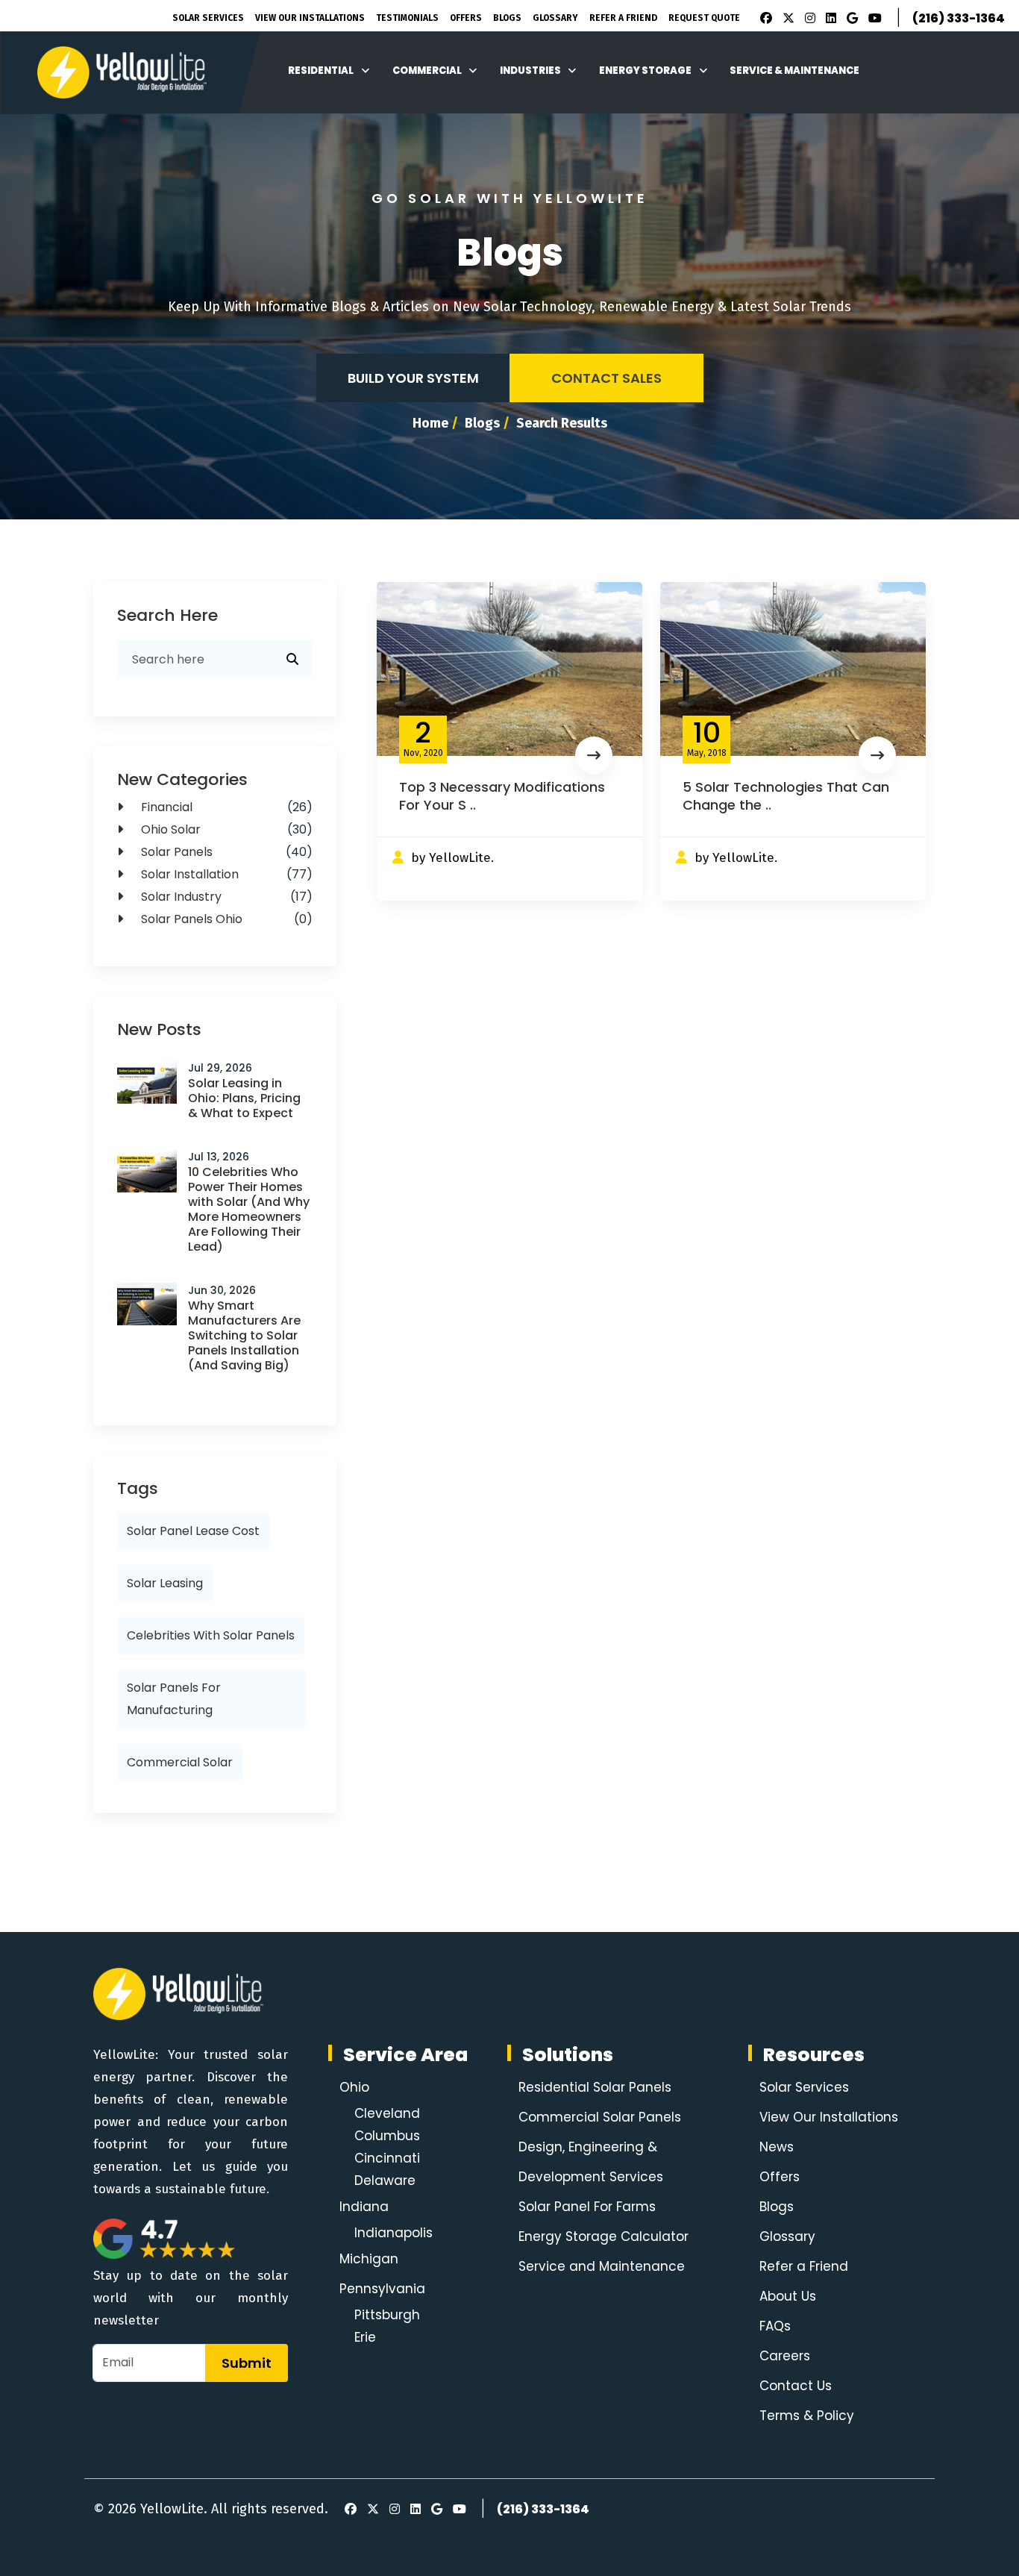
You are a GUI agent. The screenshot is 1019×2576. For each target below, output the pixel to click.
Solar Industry (225, 897)
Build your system (413, 378)
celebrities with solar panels (211, 1635)
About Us (788, 2296)
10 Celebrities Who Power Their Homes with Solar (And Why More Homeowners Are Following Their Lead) (249, 1209)
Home (430, 423)
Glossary (555, 18)
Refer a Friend (804, 2266)
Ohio (354, 2087)
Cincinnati (387, 2158)
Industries (530, 71)
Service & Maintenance (794, 71)
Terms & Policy (807, 2416)
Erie (365, 2337)
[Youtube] (873, 19)
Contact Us (796, 2386)
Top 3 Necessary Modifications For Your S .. (502, 796)
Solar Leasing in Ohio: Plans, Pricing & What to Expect (244, 1098)
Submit (247, 2363)
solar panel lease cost (193, 1531)
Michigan (369, 2259)
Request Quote (704, 18)
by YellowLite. (452, 858)
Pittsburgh (387, 2315)
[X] (786, 19)
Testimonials (407, 18)
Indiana (364, 2207)
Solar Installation (225, 874)
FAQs (775, 2326)
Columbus (387, 2136)
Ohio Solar (225, 829)
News (777, 2147)
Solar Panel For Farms (587, 2207)
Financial (225, 807)
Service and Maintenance (602, 2266)
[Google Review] (850, 19)
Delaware (385, 2180)
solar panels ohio (225, 919)
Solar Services (208, 18)
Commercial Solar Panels (600, 2117)
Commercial (427, 71)
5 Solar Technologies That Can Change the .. (786, 796)
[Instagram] (808, 19)
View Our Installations (310, 18)
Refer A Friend (623, 18)
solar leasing (165, 1583)
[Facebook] (762, 19)
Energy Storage (645, 71)
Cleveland (387, 2113)
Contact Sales (606, 378)
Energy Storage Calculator (603, 2236)
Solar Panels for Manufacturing (174, 1699)
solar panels (225, 852)
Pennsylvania (382, 2289)
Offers (466, 18)
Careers (785, 2356)
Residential (321, 71)
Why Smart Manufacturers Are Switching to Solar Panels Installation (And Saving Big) (244, 1335)
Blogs (507, 18)
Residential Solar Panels (595, 2087)
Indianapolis (394, 2233)
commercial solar (180, 1762)
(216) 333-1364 (959, 18)
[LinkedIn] (829, 19)
